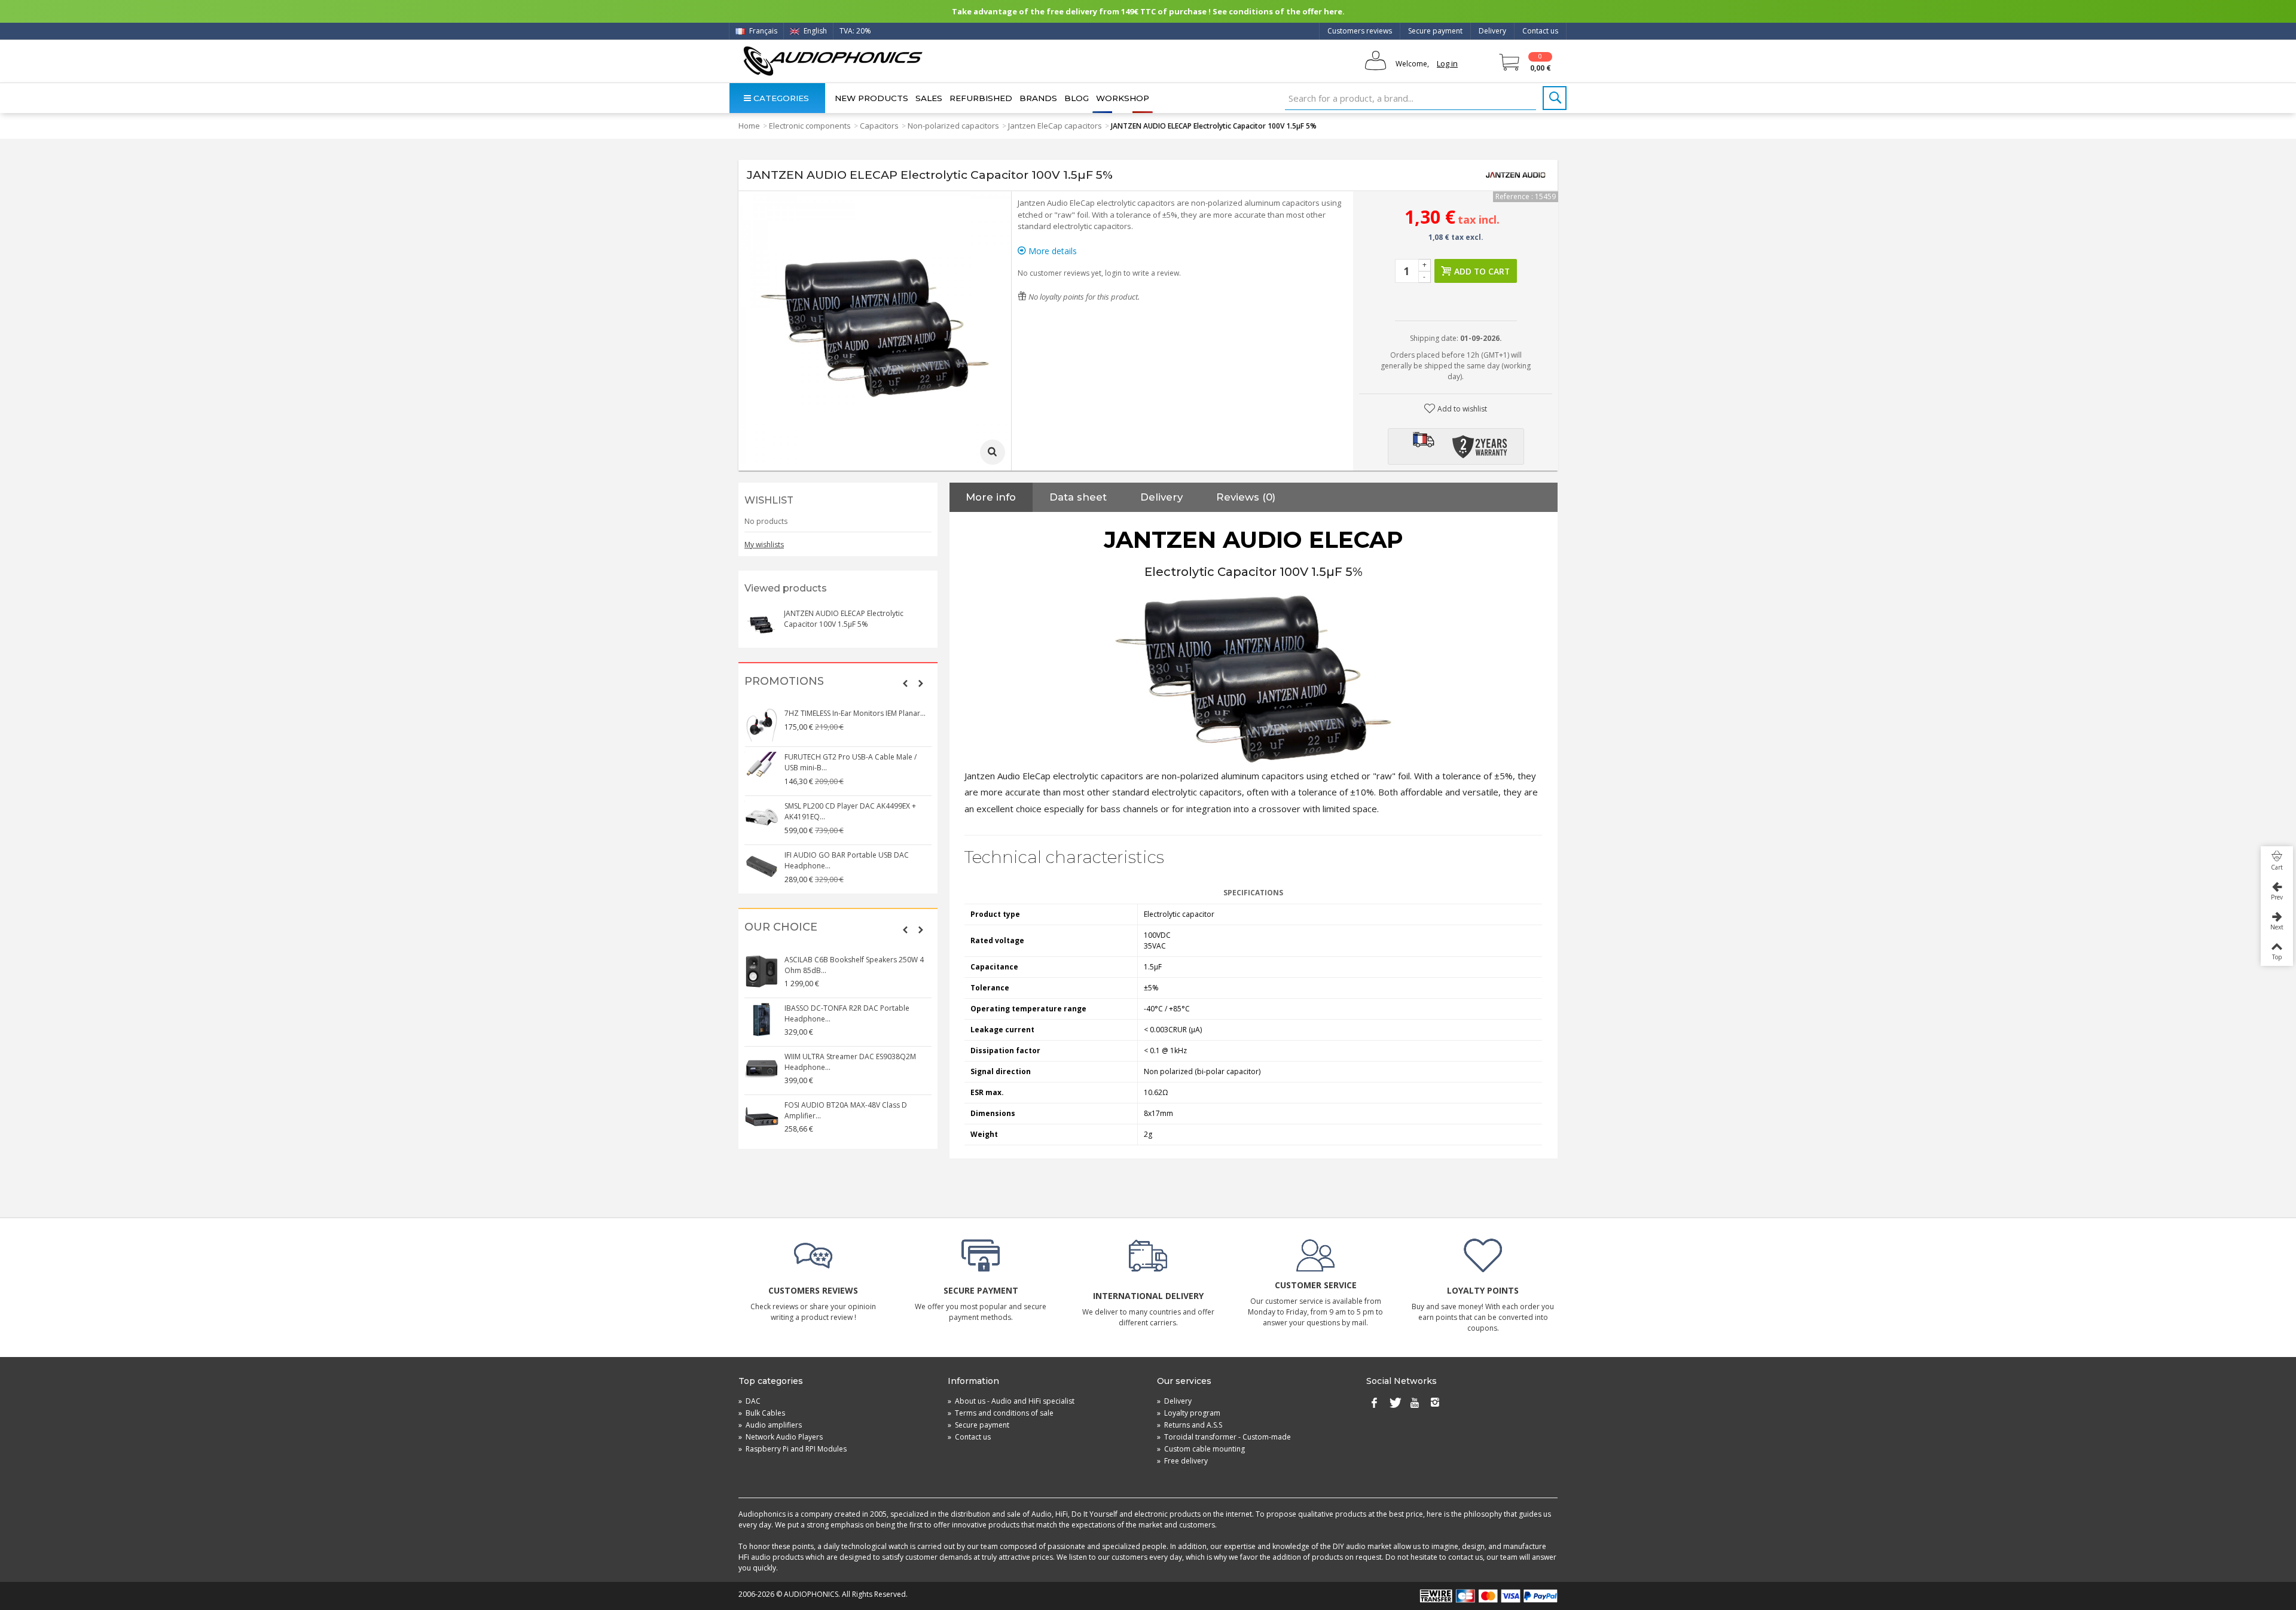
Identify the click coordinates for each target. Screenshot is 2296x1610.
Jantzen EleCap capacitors (1055, 126)
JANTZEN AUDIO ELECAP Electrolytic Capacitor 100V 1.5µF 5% (844, 619)
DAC (749, 1401)
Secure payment (1435, 31)
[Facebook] (1374, 1404)
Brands (1038, 98)
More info (991, 497)
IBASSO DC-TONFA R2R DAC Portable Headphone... (847, 1013)
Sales (929, 98)
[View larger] (993, 452)
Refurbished (981, 98)
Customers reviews (1360, 31)
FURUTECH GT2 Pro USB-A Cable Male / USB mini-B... (851, 762)
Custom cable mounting (1201, 1449)
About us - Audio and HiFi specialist (1011, 1401)
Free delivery (1182, 1461)
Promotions (784, 681)
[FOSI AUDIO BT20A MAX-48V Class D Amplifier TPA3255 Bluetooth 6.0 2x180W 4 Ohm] (762, 1117)
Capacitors (879, 126)
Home (749, 126)
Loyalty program (1189, 1413)
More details (1051, 251)
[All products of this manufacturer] (1516, 175)
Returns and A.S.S (1190, 1425)
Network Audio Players (781, 1437)
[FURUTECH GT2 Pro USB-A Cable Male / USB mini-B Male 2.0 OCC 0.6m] (762, 769)
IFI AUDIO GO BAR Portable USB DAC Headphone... (847, 860)
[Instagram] (1435, 1404)
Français (762, 31)
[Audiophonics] (833, 61)
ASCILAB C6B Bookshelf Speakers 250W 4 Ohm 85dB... (854, 965)
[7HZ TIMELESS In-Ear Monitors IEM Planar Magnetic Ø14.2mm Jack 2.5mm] (762, 725)
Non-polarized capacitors (953, 126)
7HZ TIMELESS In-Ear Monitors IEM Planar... (855, 713)
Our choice (781, 927)
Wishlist (769, 500)
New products (871, 98)
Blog (1077, 98)
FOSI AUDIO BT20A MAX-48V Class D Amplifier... (846, 1110)
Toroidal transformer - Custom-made (1224, 1437)
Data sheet (1078, 497)
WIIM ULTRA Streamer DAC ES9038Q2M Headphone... (850, 1062)
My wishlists (764, 545)
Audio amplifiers (770, 1425)
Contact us (1540, 31)
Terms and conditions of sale (1001, 1413)
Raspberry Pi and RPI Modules (793, 1449)
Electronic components (810, 126)
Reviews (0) (1246, 497)
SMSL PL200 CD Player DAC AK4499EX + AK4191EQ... (850, 811)
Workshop (1123, 98)
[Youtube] (1415, 1404)
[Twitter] (1394, 1404)
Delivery (1492, 31)
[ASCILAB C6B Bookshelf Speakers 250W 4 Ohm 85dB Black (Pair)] (762, 971)
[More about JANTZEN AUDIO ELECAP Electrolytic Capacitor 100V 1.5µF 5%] (761, 625)
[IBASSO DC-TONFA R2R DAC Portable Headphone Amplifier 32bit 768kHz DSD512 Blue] (762, 1020)
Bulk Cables (762, 1413)
